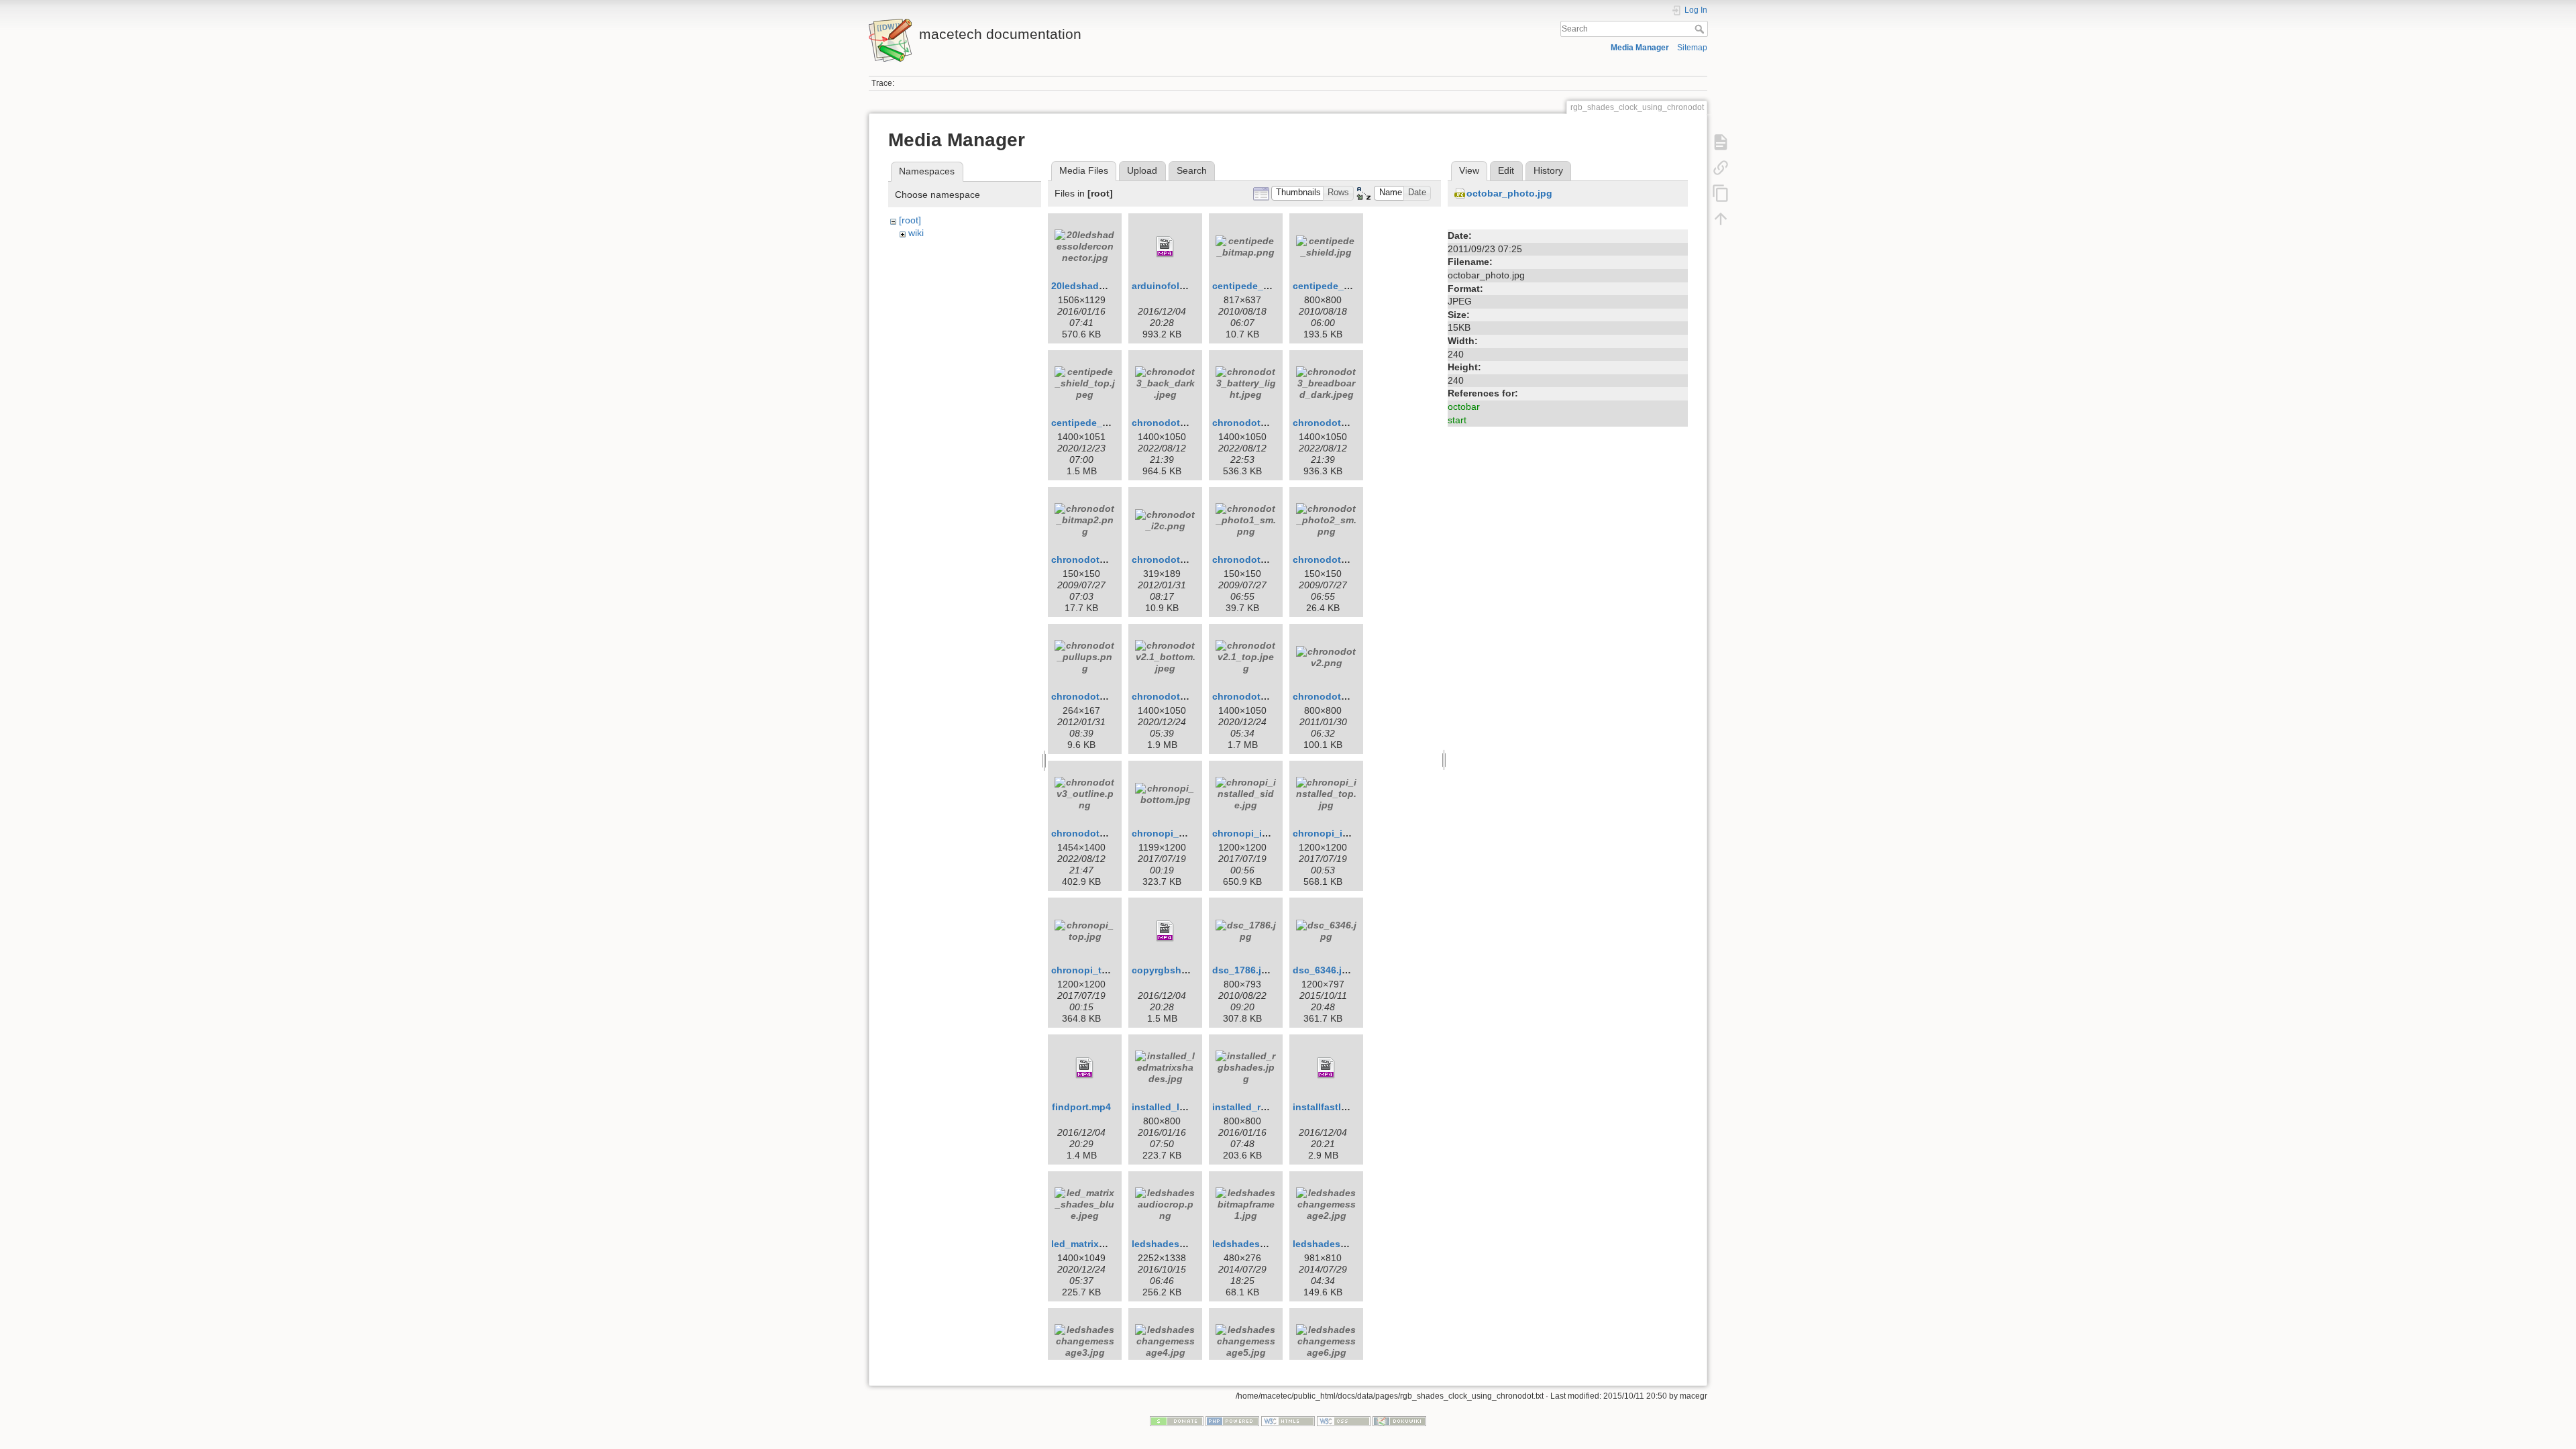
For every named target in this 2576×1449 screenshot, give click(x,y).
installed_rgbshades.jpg (1268, 1107)
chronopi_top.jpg (1091, 970)
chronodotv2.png (1333, 696)
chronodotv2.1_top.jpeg (1268, 696)
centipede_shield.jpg (1341, 286)
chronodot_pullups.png (1106, 696)
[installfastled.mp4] (1326, 1068)
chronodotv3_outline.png (1110, 833)
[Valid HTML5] (1288, 1420)
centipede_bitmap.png (1264, 286)
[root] (910, 220)
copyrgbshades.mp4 (1179, 970)
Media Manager (1640, 48)
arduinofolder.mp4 (1174, 286)
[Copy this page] (1721, 193)
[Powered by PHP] (1232, 1420)
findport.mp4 (1081, 1107)
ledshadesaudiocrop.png (1189, 1244)
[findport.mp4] (1085, 1068)
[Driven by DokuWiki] (1399, 1420)
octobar (1464, 407)
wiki (916, 233)
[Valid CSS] (1344, 1420)
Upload (1142, 170)
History (1548, 170)
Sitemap (1692, 48)
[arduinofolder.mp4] (1165, 247)
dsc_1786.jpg (1243, 970)
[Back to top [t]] (1721, 219)
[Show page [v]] (1721, 142)
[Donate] (1177, 1420)
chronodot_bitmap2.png (1107, 559)
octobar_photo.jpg (1509, 193)
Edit (1506, 170)
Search (1701, 29)
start (1457, 420)
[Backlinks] (1721, 168)
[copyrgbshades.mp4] (1165, 931)
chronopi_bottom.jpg (1180, 833)
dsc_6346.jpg (1323, 970)
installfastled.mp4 (1334, 1107)
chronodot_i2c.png (1176, 559)
